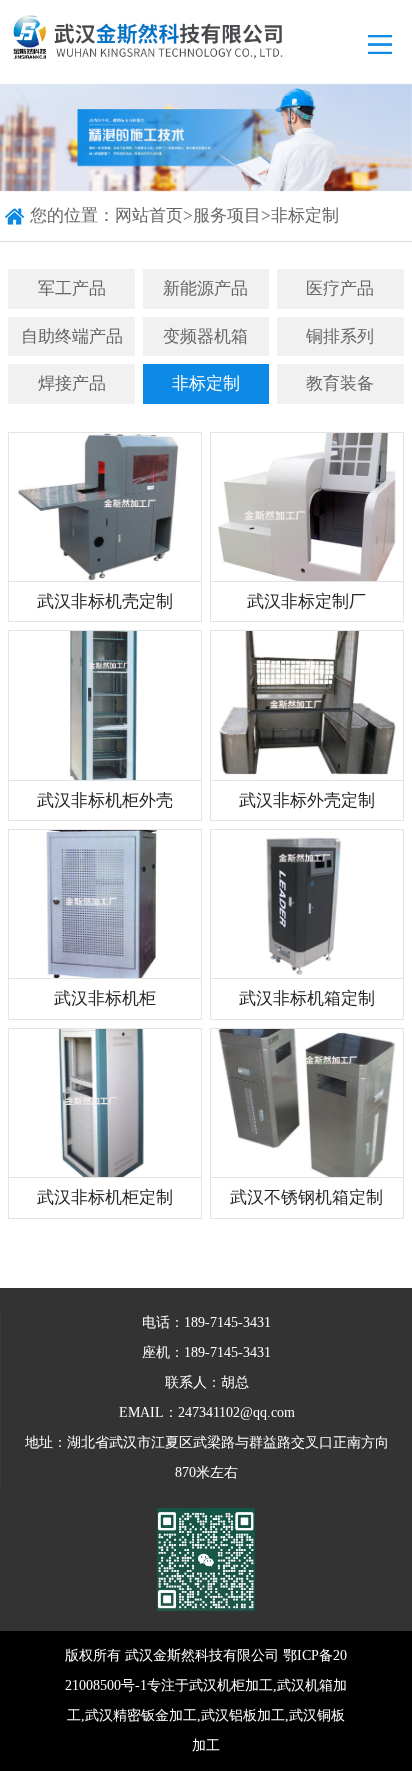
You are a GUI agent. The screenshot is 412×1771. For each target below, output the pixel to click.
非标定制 (305, 215)
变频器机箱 (205, 336)
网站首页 (149, 215)
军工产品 (72, 288)
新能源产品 (205, 288)
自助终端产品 (72, 336)
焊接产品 (72, 383)
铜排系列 (340, 336)
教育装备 (340, 383)
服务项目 (227, 215)
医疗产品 (340, 288)
